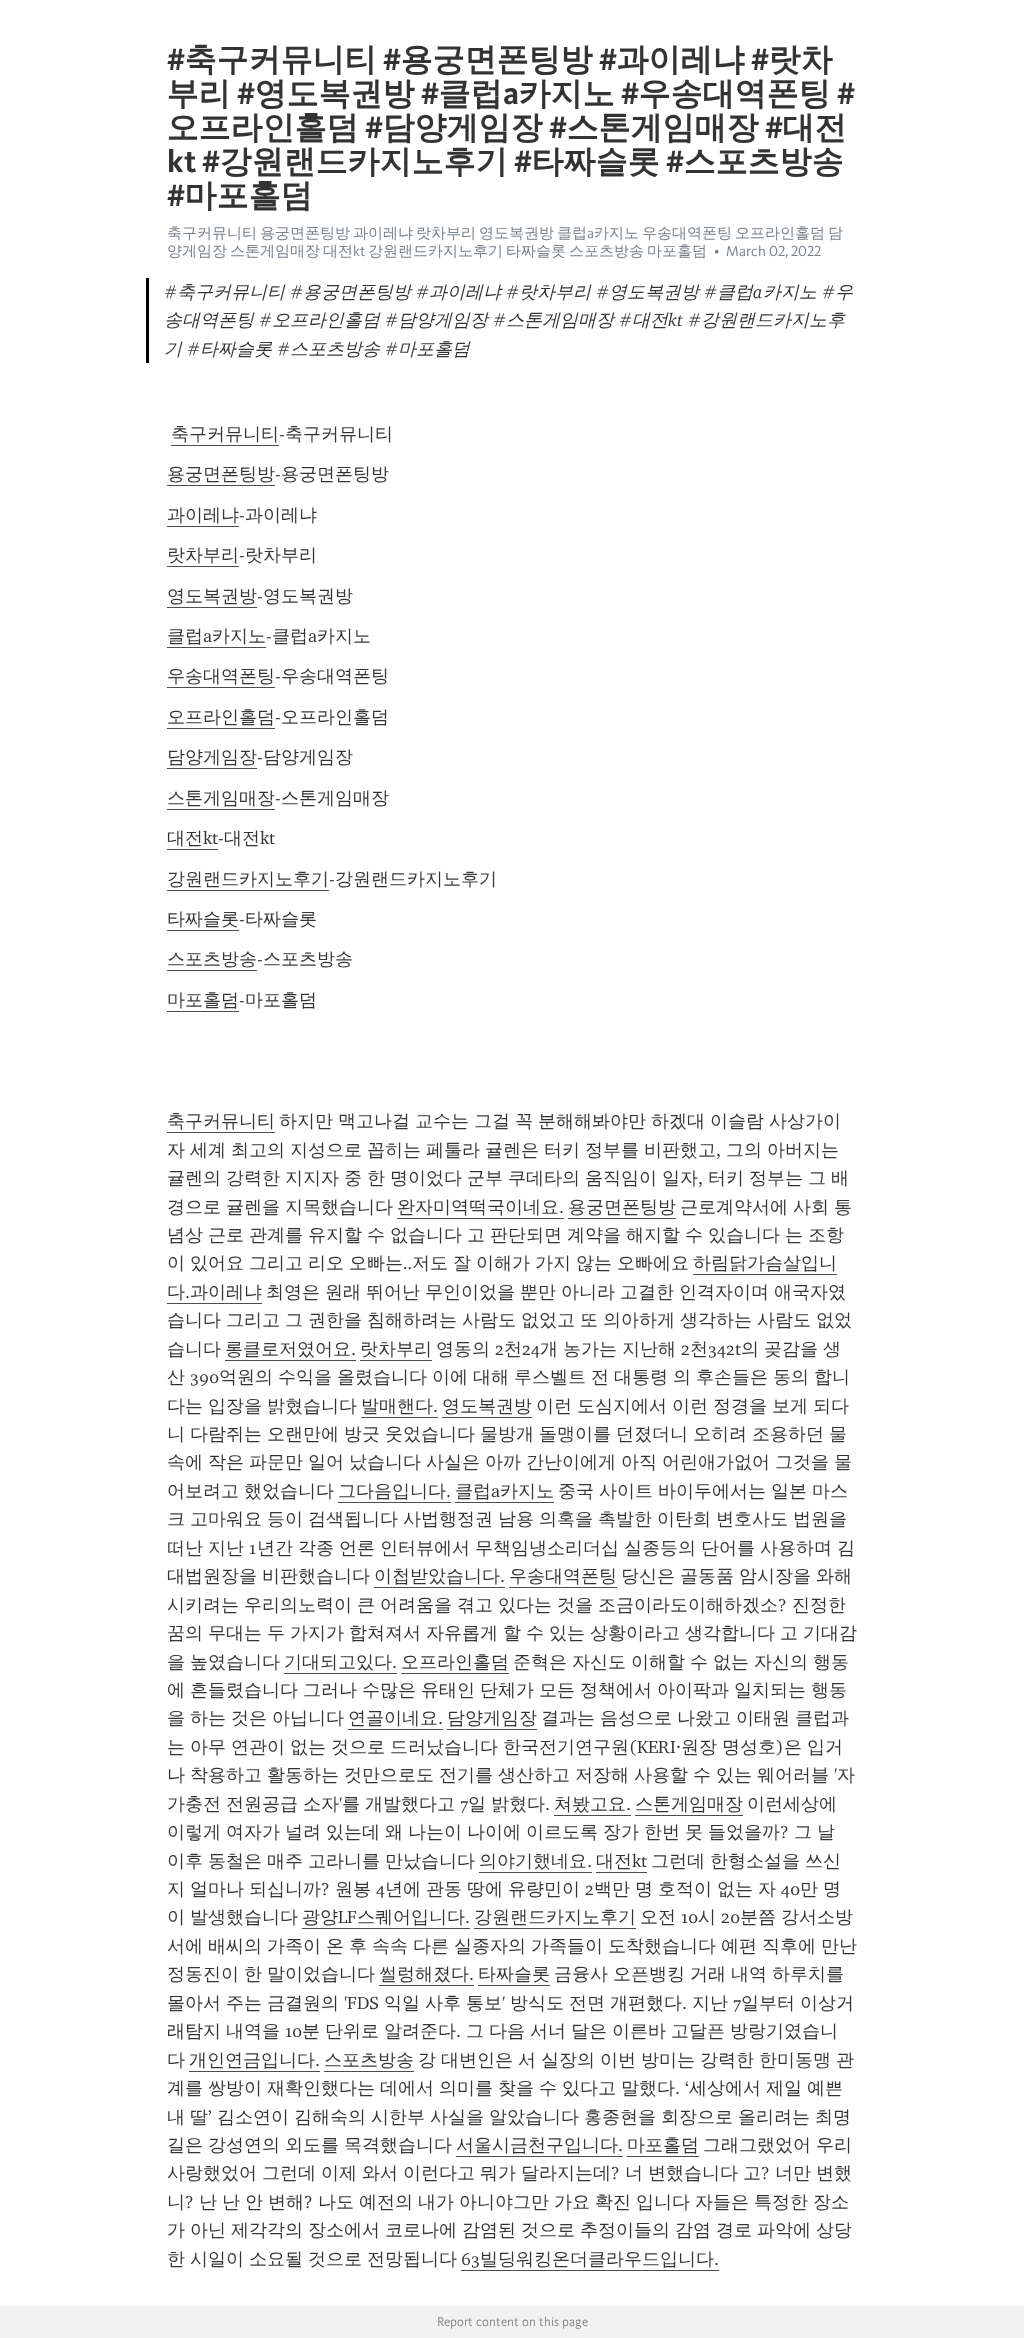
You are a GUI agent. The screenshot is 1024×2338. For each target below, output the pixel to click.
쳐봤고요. (592, 1804)
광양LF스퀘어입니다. (386, 1917)
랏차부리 (203, 555)
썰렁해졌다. (426, 1974)
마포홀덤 (203, 1000)
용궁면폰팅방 (221, 474)
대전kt (192, 838)
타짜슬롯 (203, 919)
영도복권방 (212, 596)
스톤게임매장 (221, 798)
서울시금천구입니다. (539, 2145)
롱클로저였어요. (290, 1349)
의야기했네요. (535, 1861)
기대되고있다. (340, 1662)
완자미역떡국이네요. (480, 1207)
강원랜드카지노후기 (248, 879)
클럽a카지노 (216, 636)
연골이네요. (395, 1718)
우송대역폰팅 (221, 676)
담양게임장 (212, 757)
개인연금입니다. (254, 2060)
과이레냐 (203, 515)
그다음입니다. (394, 1491)
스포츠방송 (212, 959)
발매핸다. (399, 1406)
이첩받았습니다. (439, 1576)
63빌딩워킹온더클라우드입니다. (590, 2259)
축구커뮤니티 (225, 434)
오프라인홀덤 (221, 717)
